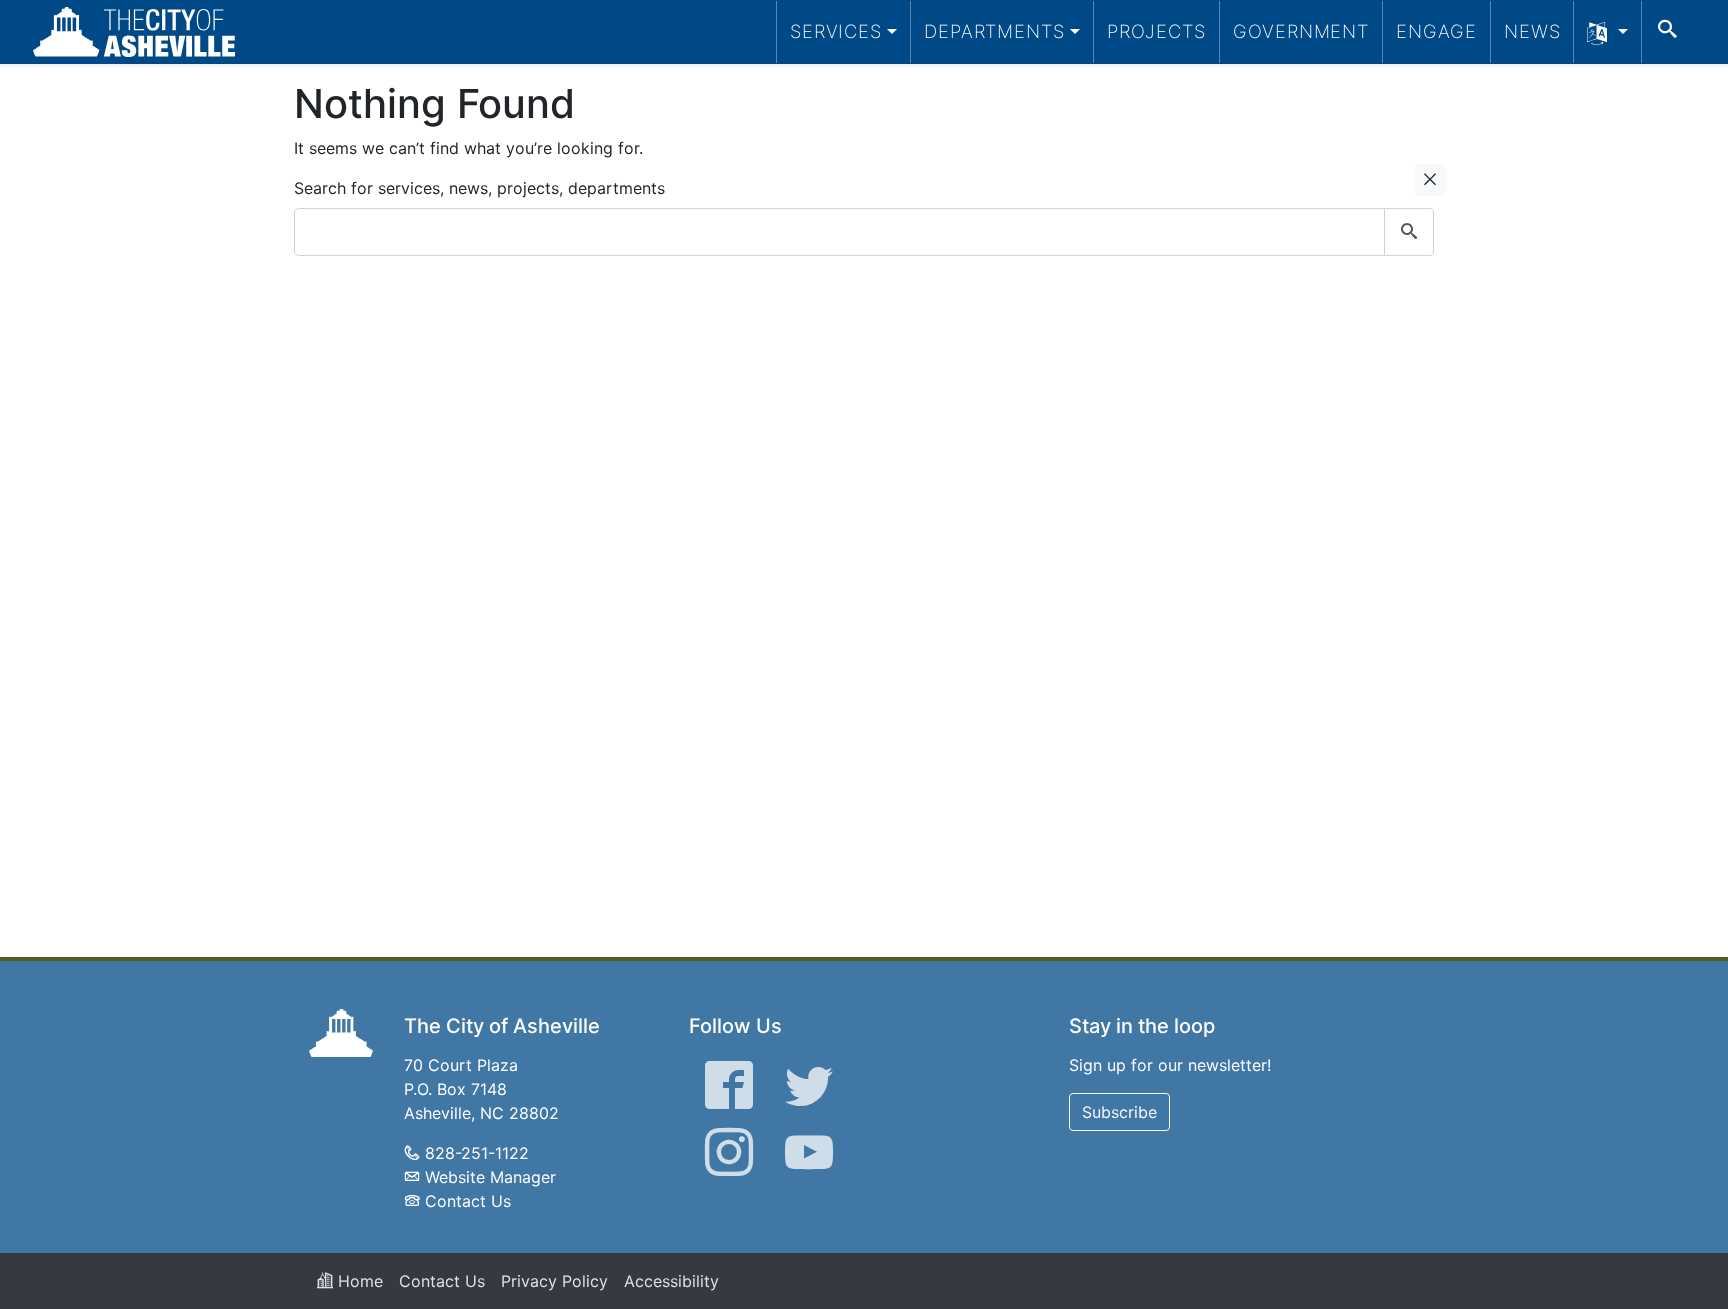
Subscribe (1119, 1112)
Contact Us (468, 1201)
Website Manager (490, 1177)
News (1532, 31)
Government (1301, 31)
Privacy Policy (554, 1281)
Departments (994, 31)
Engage (1436, 31)
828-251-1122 (477, 1153)
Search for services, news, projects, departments (479, 188)
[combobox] (864, 232)
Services (836, 31)
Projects (1156, 31)
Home (358, 1281)
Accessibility (671, 1281)
